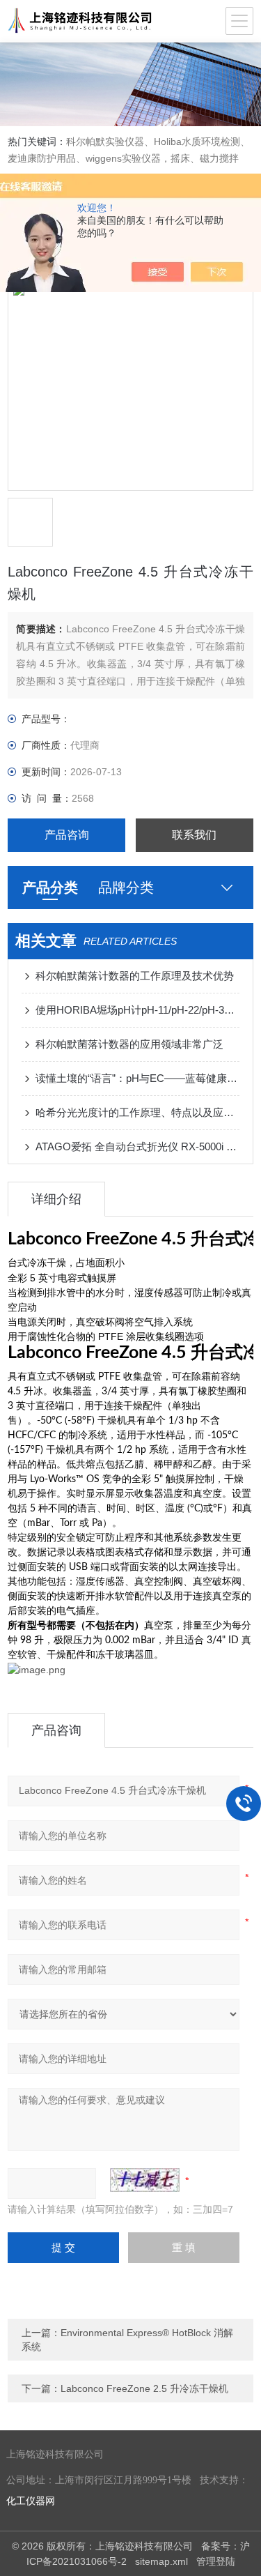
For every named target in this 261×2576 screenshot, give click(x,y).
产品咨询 (67, 835)
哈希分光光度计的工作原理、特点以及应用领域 (137, 1112)
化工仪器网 (31, 2501)
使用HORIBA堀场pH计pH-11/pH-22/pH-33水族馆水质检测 (137, 1010)
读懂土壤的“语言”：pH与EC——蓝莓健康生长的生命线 (137, 1078)
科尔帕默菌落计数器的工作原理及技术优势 (135, 976)
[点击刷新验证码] (145, 2180)
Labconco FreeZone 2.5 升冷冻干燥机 (144, 2388)
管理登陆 (216, 2561)
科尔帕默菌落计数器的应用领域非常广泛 (129, 1044)
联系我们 (194, 835)
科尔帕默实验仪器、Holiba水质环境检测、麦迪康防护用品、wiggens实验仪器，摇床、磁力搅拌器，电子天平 (129, 158)
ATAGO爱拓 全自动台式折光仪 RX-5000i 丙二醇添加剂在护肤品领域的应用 (137, 1146)
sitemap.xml (161, 2561)
